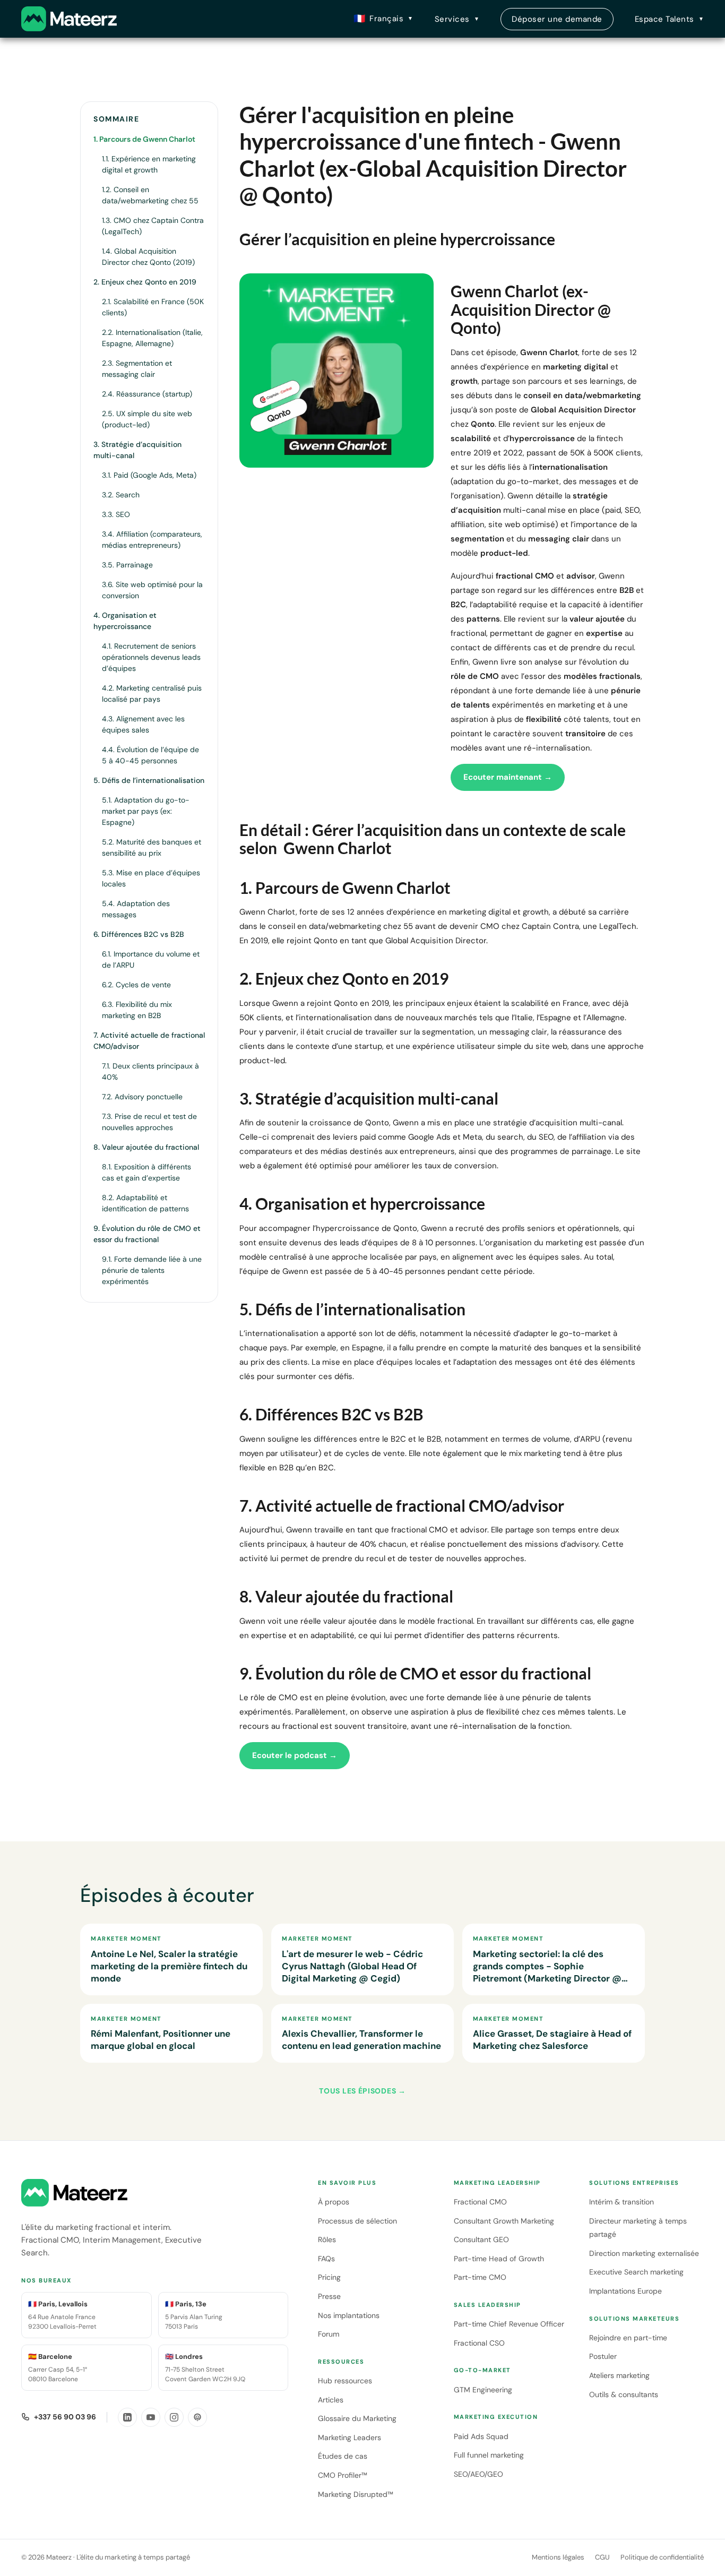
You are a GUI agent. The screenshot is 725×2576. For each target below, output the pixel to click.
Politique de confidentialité (662, 2557)
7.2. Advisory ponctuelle (142, 1097)
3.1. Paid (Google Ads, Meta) (149, 475)
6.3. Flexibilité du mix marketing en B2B (137, 1010)
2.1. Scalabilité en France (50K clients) (153, 307)
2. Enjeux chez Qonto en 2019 (145, 282)
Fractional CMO (480, 2202)
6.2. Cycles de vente (136, 985)
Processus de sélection (357, 2221)
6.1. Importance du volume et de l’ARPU (151, 959)
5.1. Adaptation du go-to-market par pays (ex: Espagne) (146, 811)
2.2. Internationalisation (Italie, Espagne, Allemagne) (152, 338)
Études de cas (343, 2456)
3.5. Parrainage (127, 565)
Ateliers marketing (619, 2375)
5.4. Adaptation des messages (136, 909)
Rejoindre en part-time (628, 2338)
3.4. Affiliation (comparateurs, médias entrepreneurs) (152, 540)
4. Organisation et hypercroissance (125, 621)
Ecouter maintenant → (508, 777)
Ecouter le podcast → (295, 1755)
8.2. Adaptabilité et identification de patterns (145, 1203)
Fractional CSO (479, 2343)
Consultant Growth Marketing (504, 2221)
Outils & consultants (624, 2394)
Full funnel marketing (489, 2455)
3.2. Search (121, 495)
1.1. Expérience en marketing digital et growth (149, 164)
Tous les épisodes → (362, 2091)
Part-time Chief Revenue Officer (509, 2324)
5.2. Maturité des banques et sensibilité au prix (152, 847)
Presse (329, 2296)
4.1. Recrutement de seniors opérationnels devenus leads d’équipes (151, 657)
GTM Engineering (483, 2390)
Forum (329, 2334)
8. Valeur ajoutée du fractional (146, 1147)
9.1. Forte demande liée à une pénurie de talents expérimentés (152, 1270)
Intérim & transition (622, 2202)
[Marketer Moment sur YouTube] (151, 2417)
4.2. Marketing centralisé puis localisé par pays (152, 693)
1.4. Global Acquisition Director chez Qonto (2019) (148, 257)
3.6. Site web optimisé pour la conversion (152, 590)
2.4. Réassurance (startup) (147, 394)
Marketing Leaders (349, 2437)
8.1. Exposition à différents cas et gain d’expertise (146, 1172)
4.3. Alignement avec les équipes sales (143, 724)
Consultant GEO (481, 2239)
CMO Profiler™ (343, 2475)
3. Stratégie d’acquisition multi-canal (137, 450)
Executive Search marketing (636, 2272)
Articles (331, 2400)
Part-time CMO (480, 2277)
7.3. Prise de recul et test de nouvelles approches (149, 1122)
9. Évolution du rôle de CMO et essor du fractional (147, 1234)
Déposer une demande (557, 19)
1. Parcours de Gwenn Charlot (144, 139)
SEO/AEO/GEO (478, 2474)
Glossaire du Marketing (357, 2418)
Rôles (327, 2239)
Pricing (329, 2277)
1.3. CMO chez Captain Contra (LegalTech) (153, 226)
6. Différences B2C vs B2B (139, 934)
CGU (602, 2557)
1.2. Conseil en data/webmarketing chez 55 (150, 195)
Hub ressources (345, 2381)
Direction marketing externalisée (644, 2253)
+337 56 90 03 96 (65, 2417)
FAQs (326, 2259)
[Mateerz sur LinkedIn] (127, 2417)
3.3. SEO (116, 514)
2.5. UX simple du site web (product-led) (147, 419)
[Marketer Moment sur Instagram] (174, 2417)
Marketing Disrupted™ (356, 2494)
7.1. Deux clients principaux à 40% (150, 1071)
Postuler (603, 2356)
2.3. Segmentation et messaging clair (137, 369)
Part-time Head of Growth (499, 2259)
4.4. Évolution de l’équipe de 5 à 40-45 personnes (150, 755)
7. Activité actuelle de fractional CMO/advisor (149, 1041)
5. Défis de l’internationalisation (149, 780)
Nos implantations (349, 2315)
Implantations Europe (625, 2291)
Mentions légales (558, 2557)
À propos (334, 2202)
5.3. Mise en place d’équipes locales (151, 878)
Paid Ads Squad (481, 2436)
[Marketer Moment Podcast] (197, 2417)
